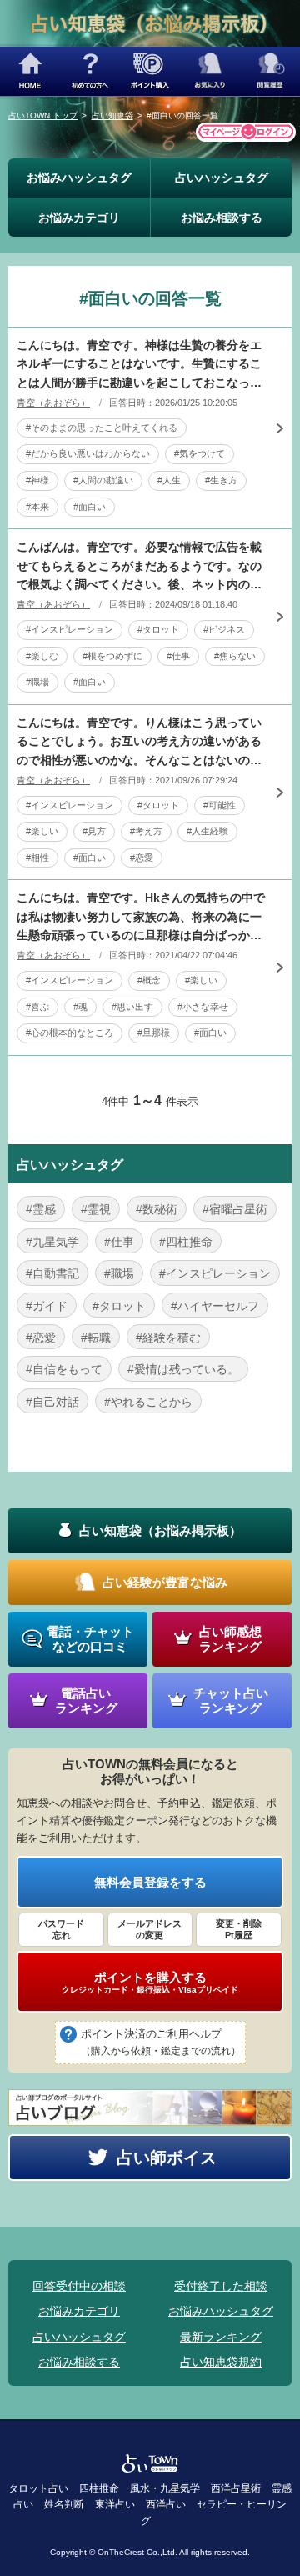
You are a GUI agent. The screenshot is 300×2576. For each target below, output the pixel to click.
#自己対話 (52, 1402)
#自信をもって (64, 1369)
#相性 (37, 858)
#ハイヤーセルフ (215, 1306)
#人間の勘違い (103, 480)
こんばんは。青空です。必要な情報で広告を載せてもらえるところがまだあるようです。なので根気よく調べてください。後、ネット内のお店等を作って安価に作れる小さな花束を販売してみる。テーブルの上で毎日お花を (139, 567)
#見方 (94, 831)
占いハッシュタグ (222, 178)
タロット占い (38, 2488)
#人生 (169, 480)
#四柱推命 (186, 1242)
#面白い (90, 507)
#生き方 (221, 480)
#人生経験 (207, 831)
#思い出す (132, 1007)
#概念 (149, 980)
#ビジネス (224, 629)
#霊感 (41, 1209)
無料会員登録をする (150, 1882)
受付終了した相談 (221, 2286)
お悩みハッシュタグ (79, 178)
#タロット (158, 629)
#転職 (96, 1338)
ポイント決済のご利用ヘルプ (161, 2042)
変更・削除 (239, 1929)
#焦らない (235, 656)
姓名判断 (64, 2504)
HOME (30, 71)
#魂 (80, 1007)
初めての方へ (90, 71)
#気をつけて (200, 453)
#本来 (37, 507)
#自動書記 (52, 1273)
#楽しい (42, 831)
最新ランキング (221, 2337)
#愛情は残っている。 (183, 1369)
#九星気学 (52, 1242)
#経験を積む (168, 1338)
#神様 (37, 480)
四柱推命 (99, 2488)
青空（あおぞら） (53, 403)
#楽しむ (42, 656)
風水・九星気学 (165, 2488)
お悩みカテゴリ (79, 218)
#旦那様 (154, 1033)
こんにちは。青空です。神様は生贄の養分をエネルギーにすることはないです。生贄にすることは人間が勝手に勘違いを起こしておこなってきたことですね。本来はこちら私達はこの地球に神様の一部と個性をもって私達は (139, 365)
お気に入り (210, 71)
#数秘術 (157, 1209)
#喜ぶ (37, 1007)
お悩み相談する (222, 218)
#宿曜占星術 (235, 1209)
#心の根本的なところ (70, 1033)
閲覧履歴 (270, 71)
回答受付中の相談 (79, 2286)
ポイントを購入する (150, 1983)
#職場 (37, 682)
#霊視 (96, 1209)
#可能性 (220, 805)
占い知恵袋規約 (221, 2362)
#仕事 (178, 656)
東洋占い (115, 2504)
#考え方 (146, 831)
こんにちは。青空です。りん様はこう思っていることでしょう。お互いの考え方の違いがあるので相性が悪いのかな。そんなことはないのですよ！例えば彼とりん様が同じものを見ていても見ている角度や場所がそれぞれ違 (139, 743)
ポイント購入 (150, 71)
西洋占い (166, 2504)
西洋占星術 (236, 2488)
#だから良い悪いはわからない (88, 453)
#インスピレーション (70, 629)
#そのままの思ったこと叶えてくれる (102, 428)
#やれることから (148, 1402)
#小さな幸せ (203, 1007)
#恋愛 (142, 858)
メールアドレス (150, 1929)
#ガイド (47, 1306)
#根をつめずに (112, 656)
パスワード (61, 1929)
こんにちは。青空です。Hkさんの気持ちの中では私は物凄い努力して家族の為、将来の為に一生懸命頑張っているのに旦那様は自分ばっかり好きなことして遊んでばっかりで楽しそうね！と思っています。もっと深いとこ (141, 918)
